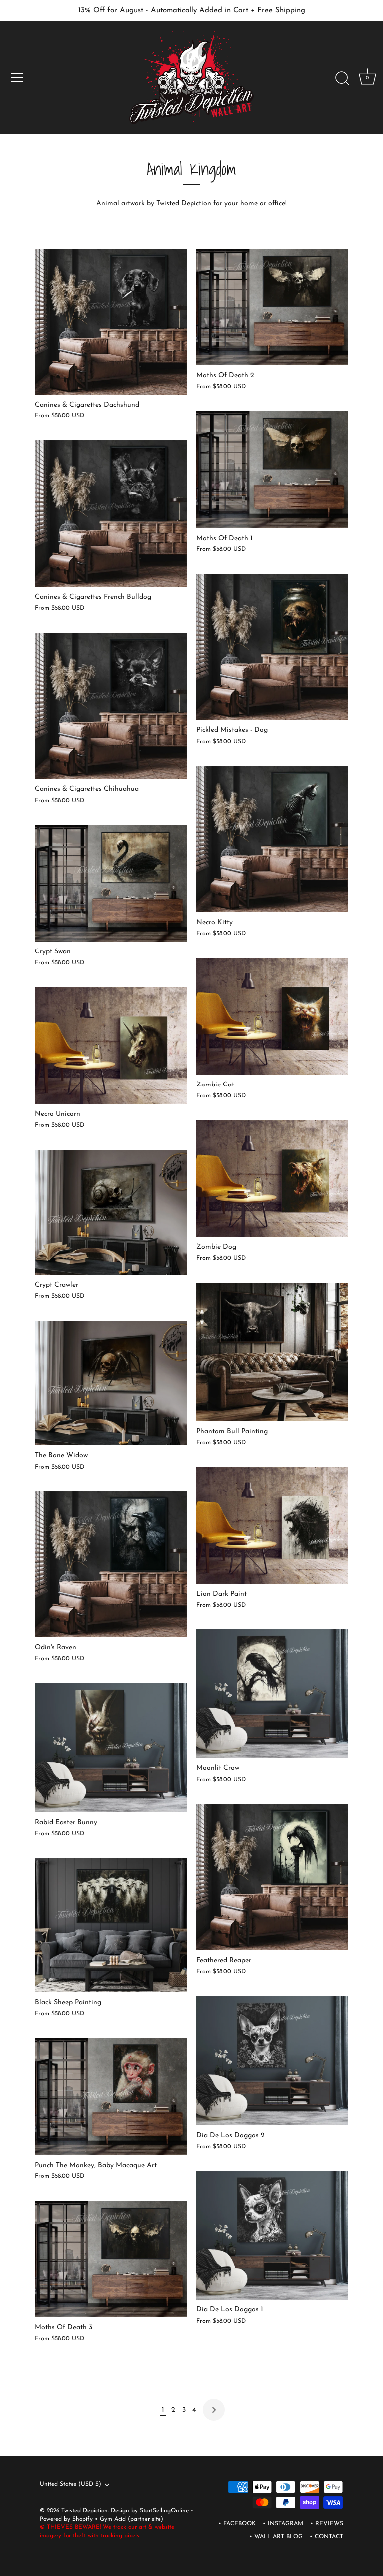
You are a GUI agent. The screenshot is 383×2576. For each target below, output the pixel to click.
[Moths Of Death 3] (111, 2259)
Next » (214, 2410)
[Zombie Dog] (272, 1179)
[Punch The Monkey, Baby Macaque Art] (111, 2096)
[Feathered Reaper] (272, 1877)
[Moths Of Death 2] (272, 307)
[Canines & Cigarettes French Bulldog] (111, 514)
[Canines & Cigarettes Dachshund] (111, 322)
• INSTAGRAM (283, 2524)
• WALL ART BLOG (276, 2537)
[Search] (342, 79)
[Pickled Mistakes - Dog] (272, 647)
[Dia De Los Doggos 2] (272, 2061)
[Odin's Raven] (111, 1565)
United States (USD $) (71, 2484)
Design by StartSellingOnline (151, 2511)
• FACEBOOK (237, 2524)
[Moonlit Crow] (272, 1694)
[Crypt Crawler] (111, 1212)
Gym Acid (113, 2519)
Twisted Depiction (85, 2511)
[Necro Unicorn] (111, 1046)
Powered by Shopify (67, 2519)
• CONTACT (326, 2537)
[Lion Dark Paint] (272, 1525)
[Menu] (17, 77)
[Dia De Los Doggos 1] (272, 2236)
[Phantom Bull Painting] (272, 1352)
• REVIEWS (327, 2524)
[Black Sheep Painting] (111, 1925)
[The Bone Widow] (111, 1383)
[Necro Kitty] (272, 839)
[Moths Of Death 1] (272, 469)
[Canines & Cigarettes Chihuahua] (111, 706)
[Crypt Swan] (111, 883)
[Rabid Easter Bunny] (111, 1748)
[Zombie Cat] (272, 1016)
